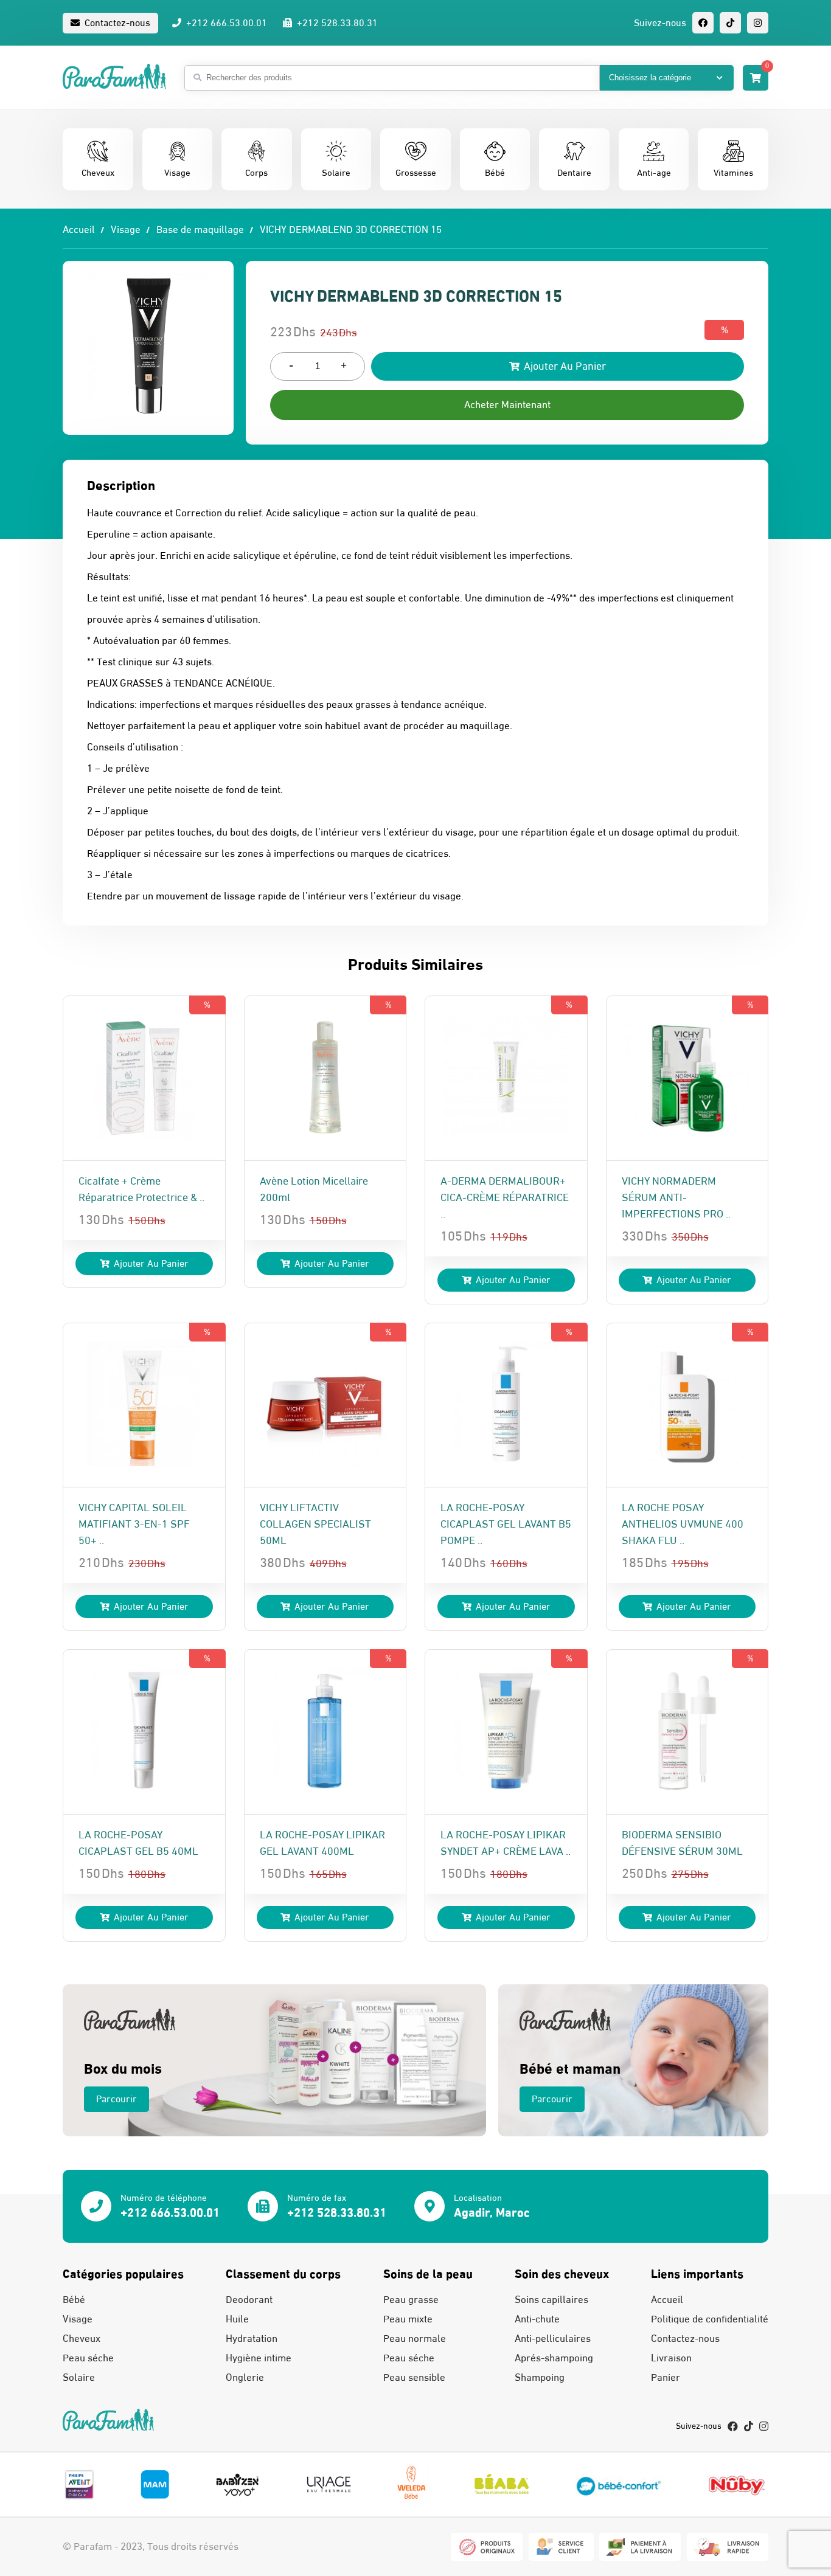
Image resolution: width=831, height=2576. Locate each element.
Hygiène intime (259, 2358)
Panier (666, 2378)
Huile (237, 2319)
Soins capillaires (551, 2300)
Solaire (79, 2378)
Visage (126, 230)
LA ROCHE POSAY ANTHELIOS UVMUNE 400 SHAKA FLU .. (683, 1524)
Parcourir (116, 2099)
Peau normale (415, 2339)
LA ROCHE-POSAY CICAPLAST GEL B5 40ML (138, 1843)
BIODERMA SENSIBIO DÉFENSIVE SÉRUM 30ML (682, 1843)
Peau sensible (414, 2378)
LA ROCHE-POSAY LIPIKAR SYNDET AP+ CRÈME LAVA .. (506, 1843)
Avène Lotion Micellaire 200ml (314, 1189)
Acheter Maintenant (507, 405)
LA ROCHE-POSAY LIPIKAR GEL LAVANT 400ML (322, 1843)
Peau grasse (411, 2300)
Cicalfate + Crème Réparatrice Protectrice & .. (141, 1189)
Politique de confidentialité (710, 2319)
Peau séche (88, 2358)
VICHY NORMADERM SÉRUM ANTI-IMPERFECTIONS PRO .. (676, 1198)
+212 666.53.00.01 (225, 23)
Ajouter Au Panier (564, 366)
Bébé (74, 2300)
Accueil (79, 230)
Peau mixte (408, 2319)
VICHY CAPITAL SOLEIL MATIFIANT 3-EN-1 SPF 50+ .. (134, 1524)
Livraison (671, 2358)
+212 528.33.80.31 (336, 23)
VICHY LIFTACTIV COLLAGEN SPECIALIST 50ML (315, 1524)
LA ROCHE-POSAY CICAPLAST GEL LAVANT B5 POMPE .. (506, 1524)
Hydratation (252, 2339)
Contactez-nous (116, 23)
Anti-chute (537, 2319)
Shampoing (540, 2378)
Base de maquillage (200, 230)
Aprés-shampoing (554, 2358)
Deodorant (249, 2300)
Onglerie (245, 2378)
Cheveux (82, 2339)
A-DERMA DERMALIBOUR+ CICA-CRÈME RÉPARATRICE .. (505, 1198)
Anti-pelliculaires (553, 2339)
